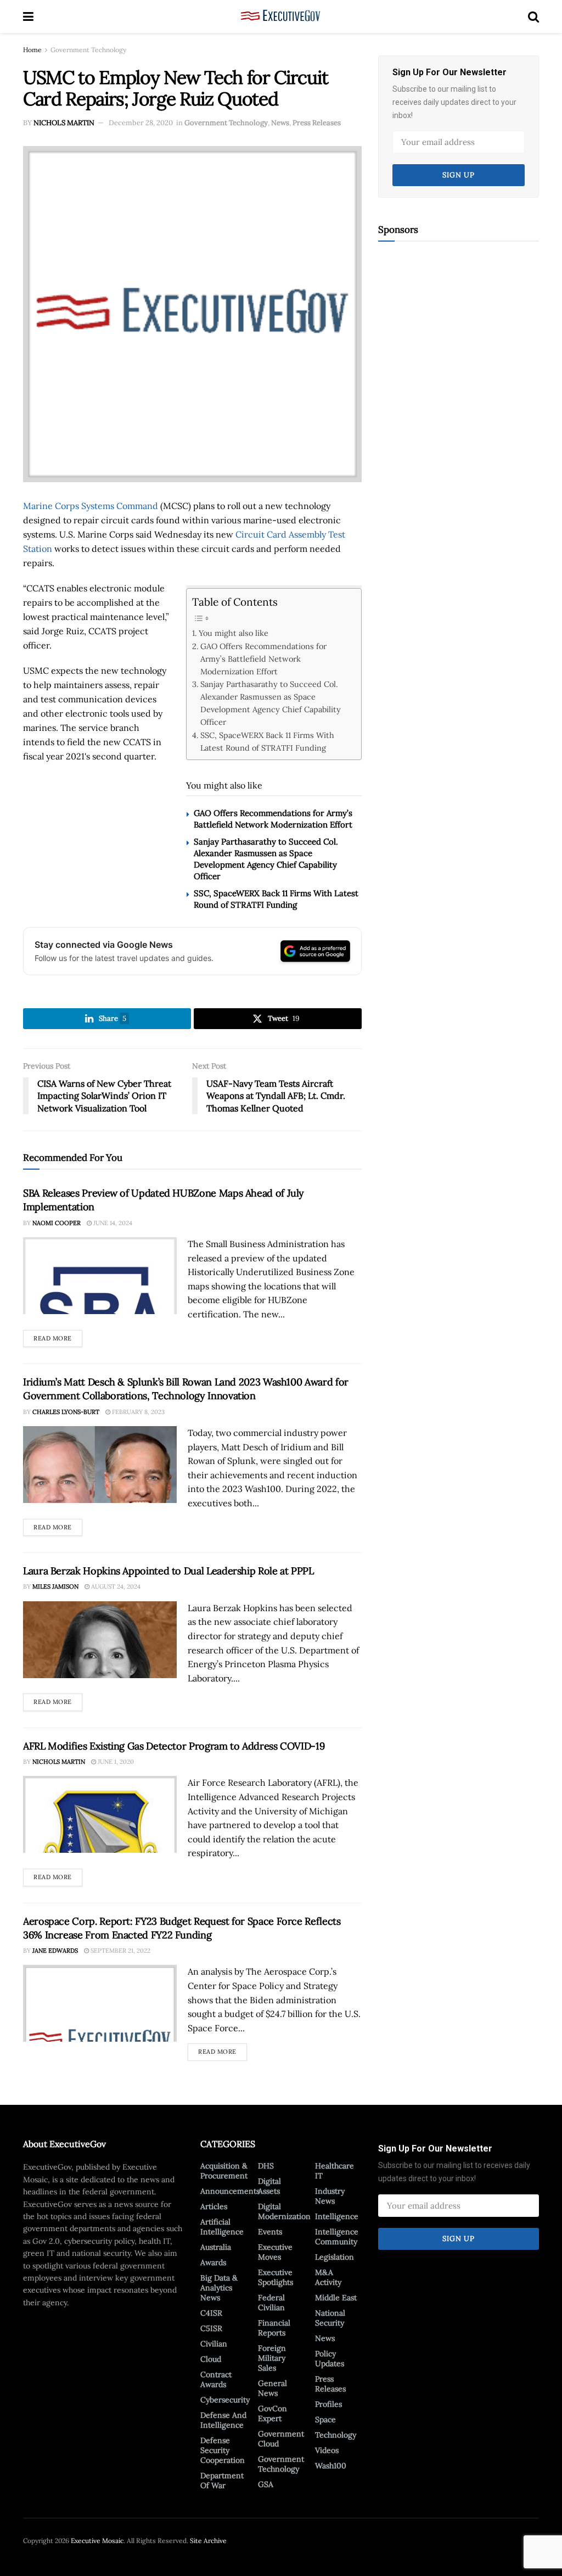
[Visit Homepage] (281, 16)
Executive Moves (275, 2252)
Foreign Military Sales (272, 2358)
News (280, 123)
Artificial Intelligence (222, 2227)
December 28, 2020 (141, 123)
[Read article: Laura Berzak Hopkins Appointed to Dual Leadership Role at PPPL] (100, 1640)
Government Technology (88, 50)
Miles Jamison (55, 1586)
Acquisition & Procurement (224, 2171)
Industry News (330, 2196)
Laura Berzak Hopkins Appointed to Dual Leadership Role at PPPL (168, 1571)
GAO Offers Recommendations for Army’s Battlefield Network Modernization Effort (263, 659)
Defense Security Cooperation (223, 2450)
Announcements (230, 2191)
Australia (216, 2247)
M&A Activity (328, 2277)
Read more (58, 1336)
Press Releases (317, 123)
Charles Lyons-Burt (66, 1412)
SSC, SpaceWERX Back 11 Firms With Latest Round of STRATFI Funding (267, 741)
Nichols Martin (64, 123)
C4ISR (211, 2313)
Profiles (328, 2404)
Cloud (211, 2359)
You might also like (234, 633)
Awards (213, 2262)
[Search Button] (533, 16)
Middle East (336, 2298)
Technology (336, 2435)
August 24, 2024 (115, 1586)
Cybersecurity (225, 2400)
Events (270, 2232)
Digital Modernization (284, 2211)
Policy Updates (330, 2359)
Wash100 (331, 2466)
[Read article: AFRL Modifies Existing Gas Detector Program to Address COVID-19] (100, 1814)
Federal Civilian (271, 2303)
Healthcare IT (335, 2171)
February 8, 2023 (137, 1412)
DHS (266, 2166)
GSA (266, 2484)
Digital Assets (269, 2186)
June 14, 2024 (112, 1223)
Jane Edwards (55, 1951)
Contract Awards (216, 2379)
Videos (327, 2450)
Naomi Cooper (57, 1223)
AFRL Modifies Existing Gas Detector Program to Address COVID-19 (174, 1746)
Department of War (222, 2480)
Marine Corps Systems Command (91, 506)
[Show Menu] (28, 16)
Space (325, 2419)
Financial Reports (274, 2328)
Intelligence (337, 2216)
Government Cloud (281, 2439)
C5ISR (211, 2328)
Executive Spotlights (276, 2277)
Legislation (335, 2257)
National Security (330, 2318)
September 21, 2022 (120, 1951)
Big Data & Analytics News (219, 2288)
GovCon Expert (272, 2413)
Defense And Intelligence (223, 2420)
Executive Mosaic (97, 2541)
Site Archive (208, 2541)
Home (32, 50)
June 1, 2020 (115, 1762)
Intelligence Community (337, 2237)
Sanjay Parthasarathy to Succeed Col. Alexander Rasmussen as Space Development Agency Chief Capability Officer (271, 703)
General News (272, 2388)
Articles (214, 2206)
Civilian (214, 2344)
